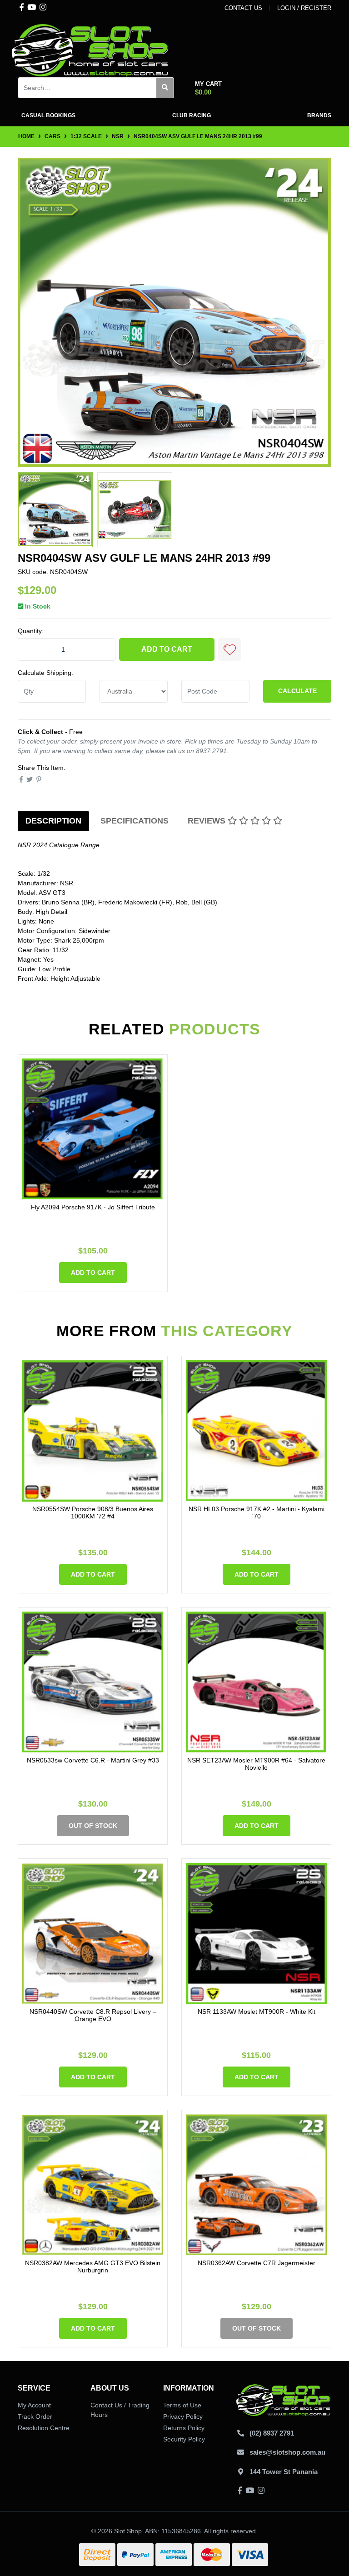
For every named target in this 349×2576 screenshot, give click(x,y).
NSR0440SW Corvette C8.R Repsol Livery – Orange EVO (93, 2015)
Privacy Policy (183, 2416)
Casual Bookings (48, 115)
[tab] (53, 821)
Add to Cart (167, 649)
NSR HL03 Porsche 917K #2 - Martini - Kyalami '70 (257, 1513)
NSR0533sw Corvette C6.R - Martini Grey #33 (93, 1760)
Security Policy (184, 2439)
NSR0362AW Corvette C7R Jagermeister (257, 2263)
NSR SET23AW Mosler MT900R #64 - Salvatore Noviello (256, 1764)
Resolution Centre (44, 2428)
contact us (243, 8)
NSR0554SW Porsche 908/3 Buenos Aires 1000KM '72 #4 (93, 1513)
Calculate (297, 691)
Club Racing (192, 115)
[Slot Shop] (90, 50)
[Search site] (165, 88)
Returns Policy (184, 2428)
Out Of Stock (93, 1826)
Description (53, 821)
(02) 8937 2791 (272, 2433)
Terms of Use (182, 2405)
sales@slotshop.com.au (287, 2452)
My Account (34, 2405)
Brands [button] (319, 115)
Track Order (35, 2416)
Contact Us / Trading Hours (120, 2410)
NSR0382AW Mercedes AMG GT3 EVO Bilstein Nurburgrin (93, 2267)
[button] (229, 649)
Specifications (135, 821)
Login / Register (304, 8)
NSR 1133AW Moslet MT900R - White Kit (257, 2012)
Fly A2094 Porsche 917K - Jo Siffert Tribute (93, 1207)
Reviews (208, 821)
